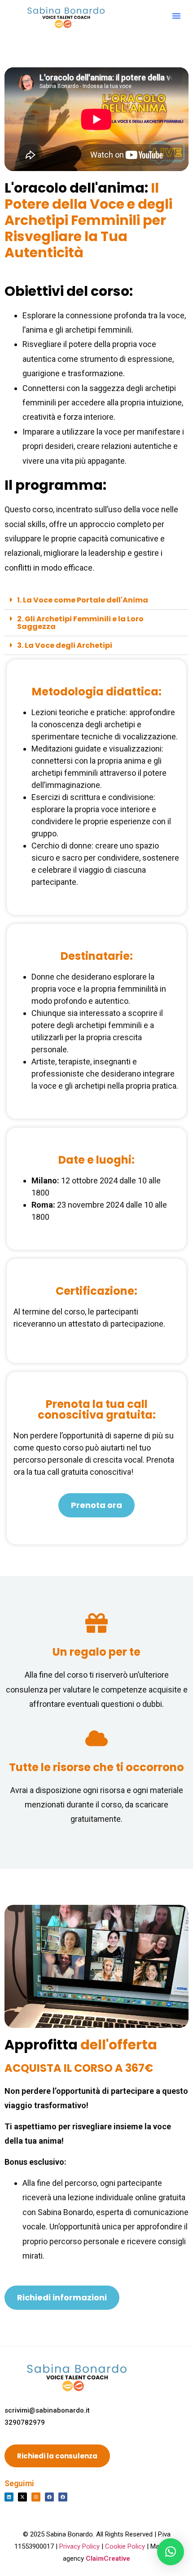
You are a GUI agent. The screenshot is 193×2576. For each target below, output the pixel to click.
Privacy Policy (79, 2546)
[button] (176, 16)
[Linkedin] (9, 2497)
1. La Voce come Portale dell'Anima (83, 600)
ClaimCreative (108, 2558)
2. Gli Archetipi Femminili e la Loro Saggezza (80, 623)
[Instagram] (36, 2497)
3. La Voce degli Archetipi (65, 645)
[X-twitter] (22, 2497)
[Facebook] (49, 2497)
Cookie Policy (125, 2546)
